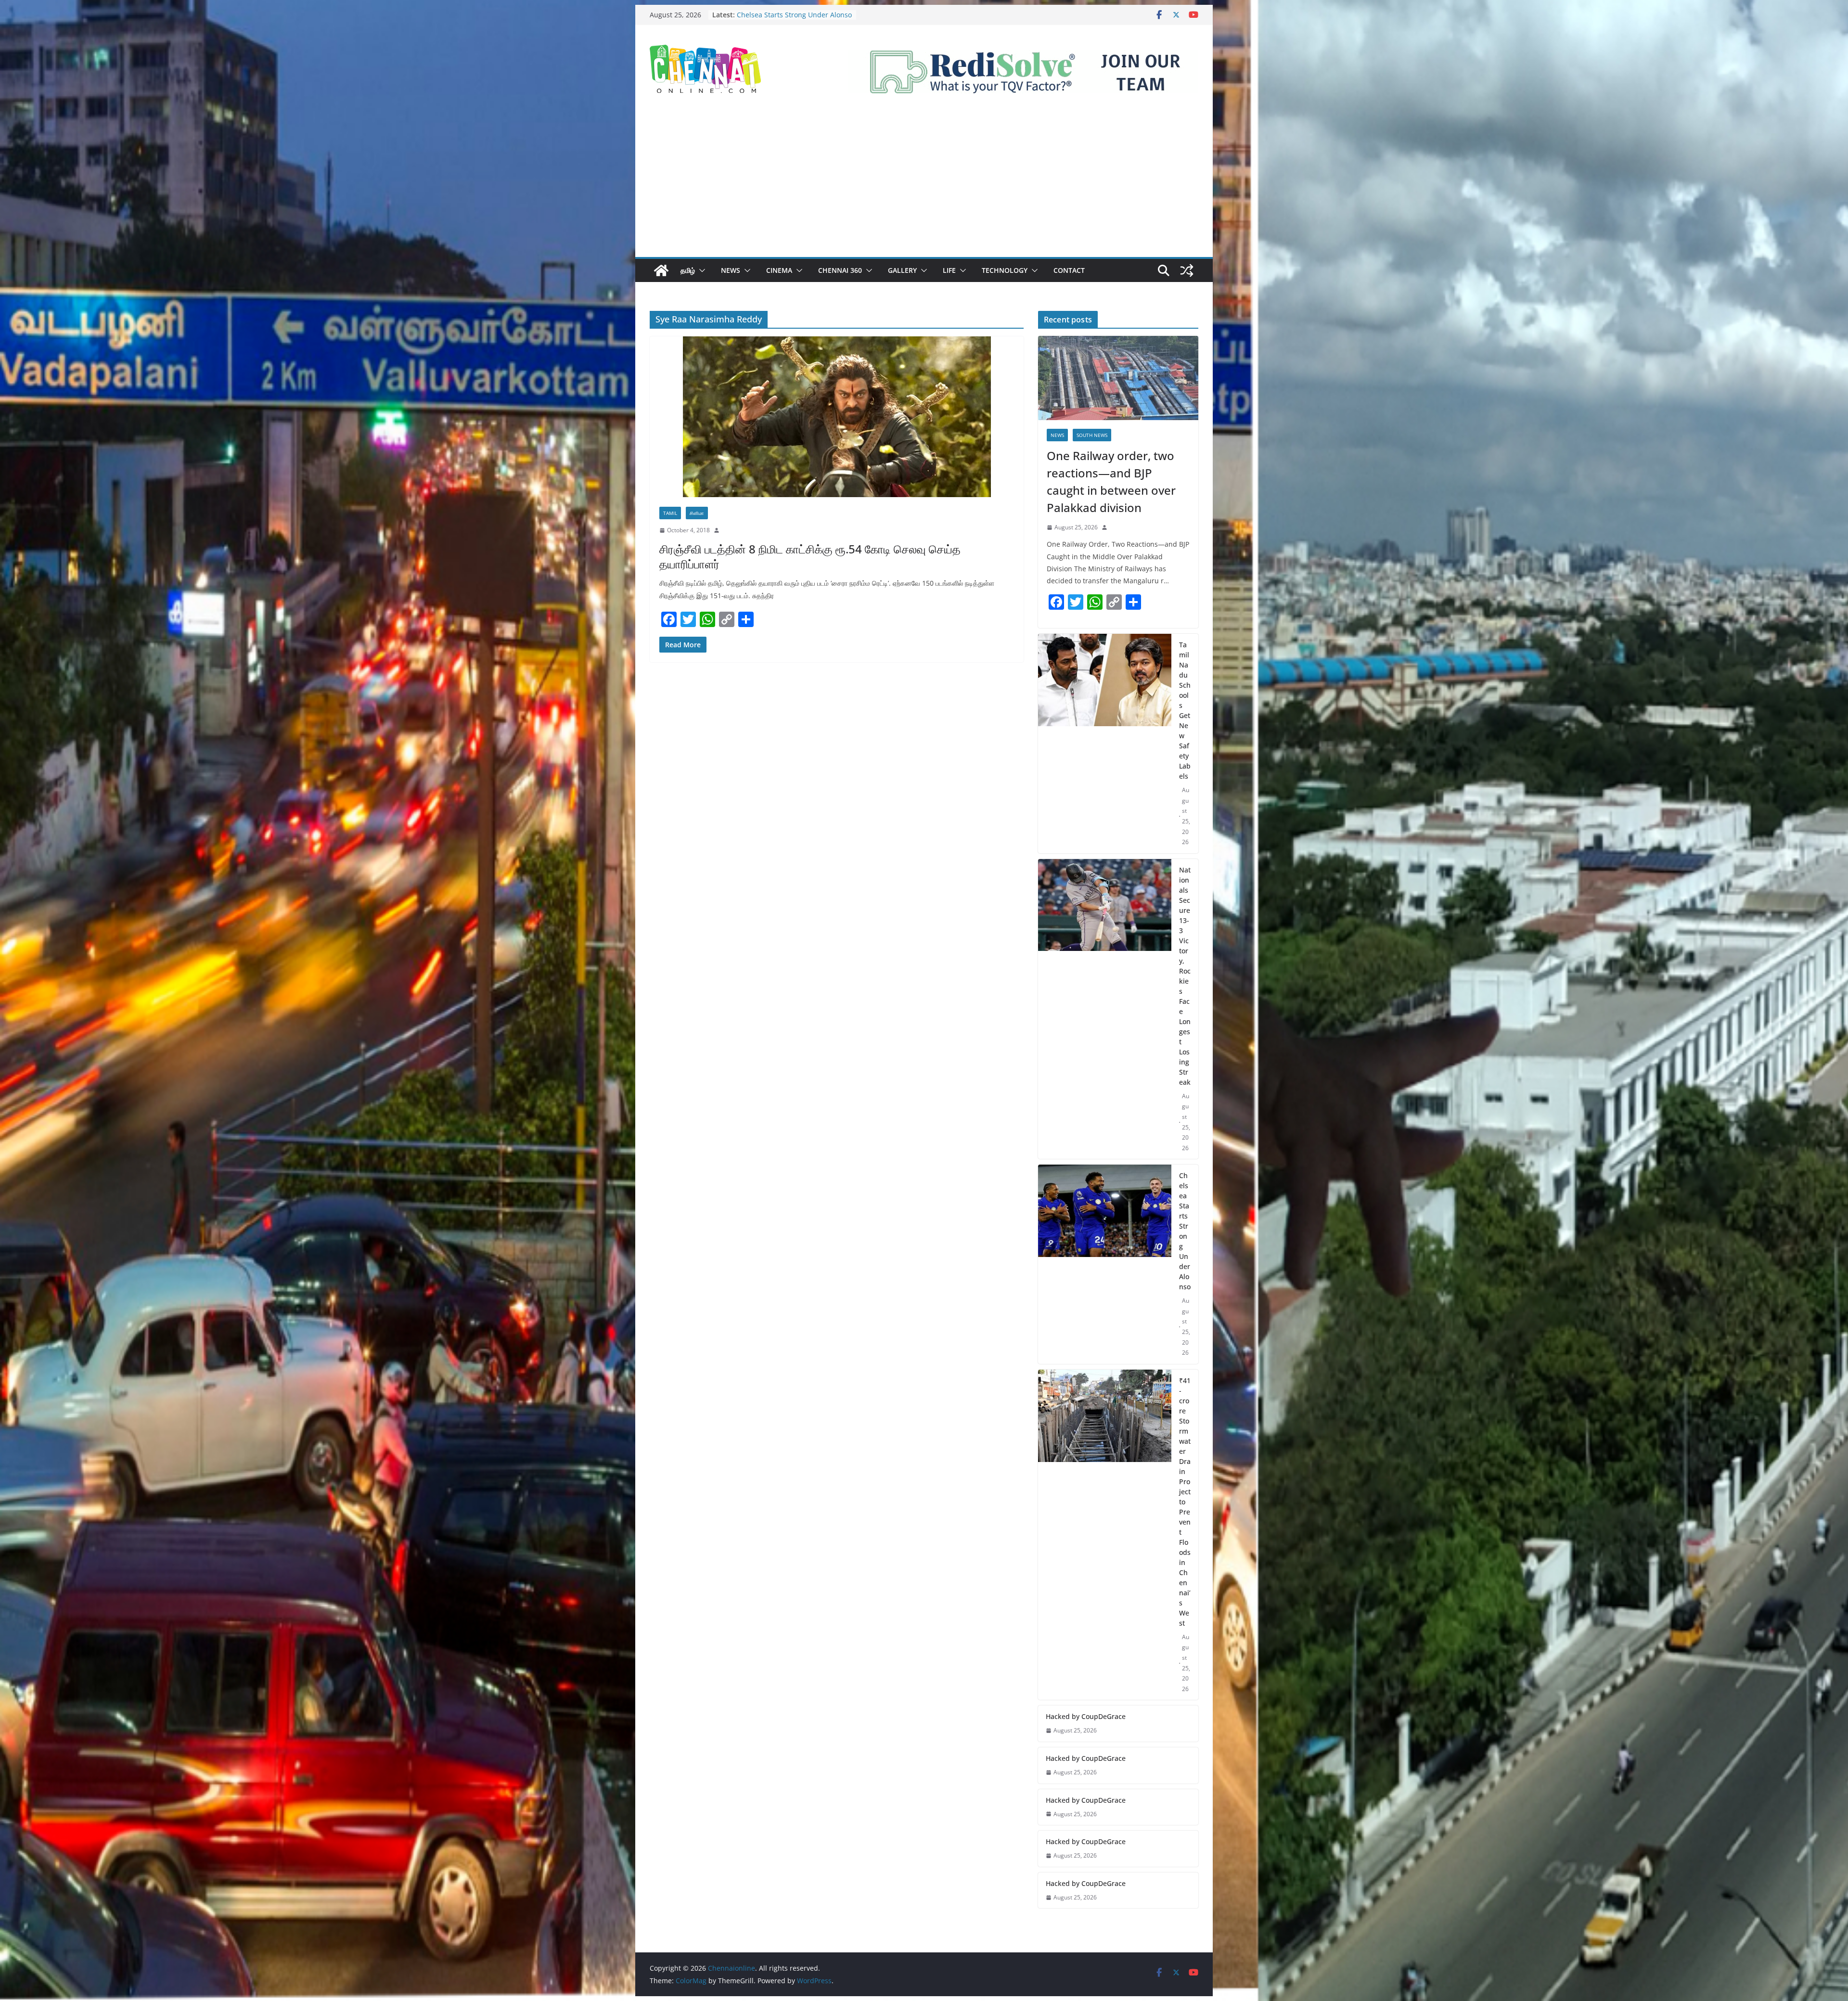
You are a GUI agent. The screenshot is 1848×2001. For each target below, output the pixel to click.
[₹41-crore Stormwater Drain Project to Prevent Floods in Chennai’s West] (1105, 1535)
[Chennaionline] (661, 270)
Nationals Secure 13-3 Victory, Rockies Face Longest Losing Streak (1185, 976)
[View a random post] (1187, 270)
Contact (1069, 270)
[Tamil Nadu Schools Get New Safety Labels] (1105, 744)
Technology (1005, 270)
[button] (700, 270)
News (731, 270)
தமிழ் (688, 270)
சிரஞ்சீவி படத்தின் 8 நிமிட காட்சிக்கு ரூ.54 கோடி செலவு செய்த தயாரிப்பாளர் (810, 556)
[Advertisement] (924, 185)
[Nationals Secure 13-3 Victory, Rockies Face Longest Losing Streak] (1105, 1009)
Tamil (670, 513)
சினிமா (697, 513)
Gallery (902, 270)
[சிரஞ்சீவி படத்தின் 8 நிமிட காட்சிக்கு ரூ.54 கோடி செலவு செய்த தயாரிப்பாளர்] (837, 417)
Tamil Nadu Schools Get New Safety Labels (1185, 710)
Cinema (779, 270)
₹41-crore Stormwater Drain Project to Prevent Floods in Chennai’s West (1185, 1502)
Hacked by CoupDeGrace (1086, 1716)
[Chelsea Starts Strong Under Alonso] (1105, 1264)
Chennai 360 (840, 270)
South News (1092, 435)
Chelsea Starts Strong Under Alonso (1185, 1231)
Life (949, 270)
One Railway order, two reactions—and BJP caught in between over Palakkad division (1111, 481)
